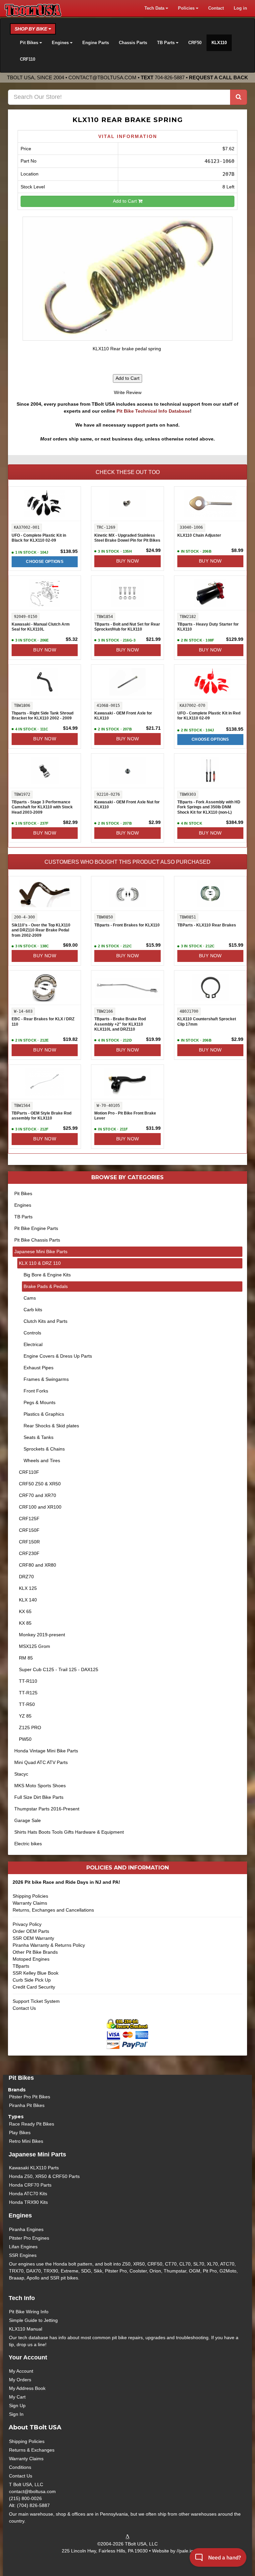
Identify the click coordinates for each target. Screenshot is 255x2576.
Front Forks (36, 1391)
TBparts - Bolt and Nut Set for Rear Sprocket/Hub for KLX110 (127, 627)
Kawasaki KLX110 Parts (34, 2168)
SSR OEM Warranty (33, 1938)
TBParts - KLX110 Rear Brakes (207, 925)
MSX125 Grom (35, 1646)
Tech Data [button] (155, 8)
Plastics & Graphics (44, 1414)
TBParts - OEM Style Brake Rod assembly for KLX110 (42, 1116)
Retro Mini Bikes (26, 2141)
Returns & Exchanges (32, 2450)
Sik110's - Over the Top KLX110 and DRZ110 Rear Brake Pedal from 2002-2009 (41, 930)
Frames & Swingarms (46, 1379)
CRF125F (29, 1519)
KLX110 (219, 43)
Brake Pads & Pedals (46, 1286)
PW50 (25, 1739)
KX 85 (25, 1623)
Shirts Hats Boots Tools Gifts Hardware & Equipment (69, 1832)
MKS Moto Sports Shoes (40, 1786)
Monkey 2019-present (42, 1635)
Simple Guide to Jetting (33, 2320)
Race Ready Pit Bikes (32, 2124)
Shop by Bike (32, 29)
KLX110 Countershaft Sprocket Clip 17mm (207, 1022)
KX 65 (25, 1611)
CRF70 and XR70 (38, 1495)
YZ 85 (25, 1716)
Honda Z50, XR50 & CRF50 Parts (44, 2176)
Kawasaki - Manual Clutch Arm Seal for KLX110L (41, 627)
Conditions (20, 2467)
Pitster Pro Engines (29, 2238)
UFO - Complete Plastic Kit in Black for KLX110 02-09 (39, 538)
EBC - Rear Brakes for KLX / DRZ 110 (43, 1022)
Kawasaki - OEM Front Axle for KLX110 (123, 716)
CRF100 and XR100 (40, 1507)
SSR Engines (23, 2255)
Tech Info (22, 2298)
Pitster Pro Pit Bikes (30, 2097)
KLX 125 (28, 1588)
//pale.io (185, 2551)
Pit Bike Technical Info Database (153, 411)
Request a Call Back (218, 77)
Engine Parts (96, 43)
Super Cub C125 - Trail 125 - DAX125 (59, 1669)
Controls (32, 1333)
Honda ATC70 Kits (28, 2194)
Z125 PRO (30, 1728)
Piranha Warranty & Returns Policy (49, 1945)
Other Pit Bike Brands (35, 1952)
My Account (21, 2371)
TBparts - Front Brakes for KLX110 (127, 925)
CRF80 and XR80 (38, 1565)
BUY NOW (128, 561)
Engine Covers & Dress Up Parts (58, 1356)
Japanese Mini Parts (37, 2154)
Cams (30, 1298)
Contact (216, 8)
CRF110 (28, 59)
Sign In (16, 2414)
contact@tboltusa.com (102, 77)
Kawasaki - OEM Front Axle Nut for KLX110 (127, 805)
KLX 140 (28, 1600)
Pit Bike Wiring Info (29, 2312)
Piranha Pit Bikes (27, 2105)
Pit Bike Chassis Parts (37, 1240)
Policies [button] (187, 8)
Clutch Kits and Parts (45, 1321)
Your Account (28, 2357)
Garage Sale (28, 1820)
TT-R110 (28, 1681)
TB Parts (23, 1217)
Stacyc (21, 1774)
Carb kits (33, 1310)
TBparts (21, 1966)
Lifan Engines (23, 2247)
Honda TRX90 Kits (28, 2202)
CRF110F (29, 1472)
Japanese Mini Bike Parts (41, 1252)
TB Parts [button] (167, 43)
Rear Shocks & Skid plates (51, 1426)
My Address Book (27, 2388)
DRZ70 (26, 1577)
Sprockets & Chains (44, 1449)
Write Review (128, 392)
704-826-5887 (170, 77)
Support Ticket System (36, 2001)
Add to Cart (126, 201)
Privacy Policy (27, 1924)
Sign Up (17, 2406)
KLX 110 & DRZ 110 (40, 1263)
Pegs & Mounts (40, 1402)
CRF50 (195, 43)
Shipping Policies (30, 1896)
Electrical (33, 1344)
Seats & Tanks (39, 1437)
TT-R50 (27, 1704)
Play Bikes (20, 2133)
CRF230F (29, 1553)
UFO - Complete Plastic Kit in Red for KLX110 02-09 (209, 716)
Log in (240, 8)
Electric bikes (28, 1844)
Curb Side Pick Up (32, 1980)
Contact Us (24, 2008)
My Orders (20, 2380)
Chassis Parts (133, 43)
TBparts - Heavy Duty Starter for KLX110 (208, 627)
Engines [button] (61, 43)
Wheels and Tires (42, 1460)
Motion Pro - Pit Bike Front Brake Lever (125, 1116)
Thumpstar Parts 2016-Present (47, 1809)
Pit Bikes (23, 1193)
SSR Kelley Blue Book (36, 1973)
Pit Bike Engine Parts (36, 1228)
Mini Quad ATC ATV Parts (41, 1762)
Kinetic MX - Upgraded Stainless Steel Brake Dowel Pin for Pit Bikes (127, 538)
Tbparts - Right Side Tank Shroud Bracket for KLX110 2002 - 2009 (42, 716)
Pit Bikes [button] (30, 43)
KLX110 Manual (26, 2329)
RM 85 (26, 1658)
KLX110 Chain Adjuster (199, 535)
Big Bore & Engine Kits (47, 1275)
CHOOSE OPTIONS (45, 562)
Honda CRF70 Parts (30, 2185)
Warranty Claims (30, 1903)
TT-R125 (28, 1693)
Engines (23, 1205)
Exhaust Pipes (39, 1368)
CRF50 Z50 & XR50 (40, 1484)
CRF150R (29, 1542)
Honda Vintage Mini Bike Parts (46, 1751)
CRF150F (29, 1530)
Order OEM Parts (31, 1931)
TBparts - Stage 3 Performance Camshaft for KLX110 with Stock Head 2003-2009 (42, 807)
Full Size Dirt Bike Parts (39, 1797)
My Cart (17, 2397)
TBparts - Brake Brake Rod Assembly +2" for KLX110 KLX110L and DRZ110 (120, 1024)
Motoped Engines (31, 1959)
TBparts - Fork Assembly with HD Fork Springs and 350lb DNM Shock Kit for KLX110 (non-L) (209, 807)
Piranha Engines (26, 2229)
